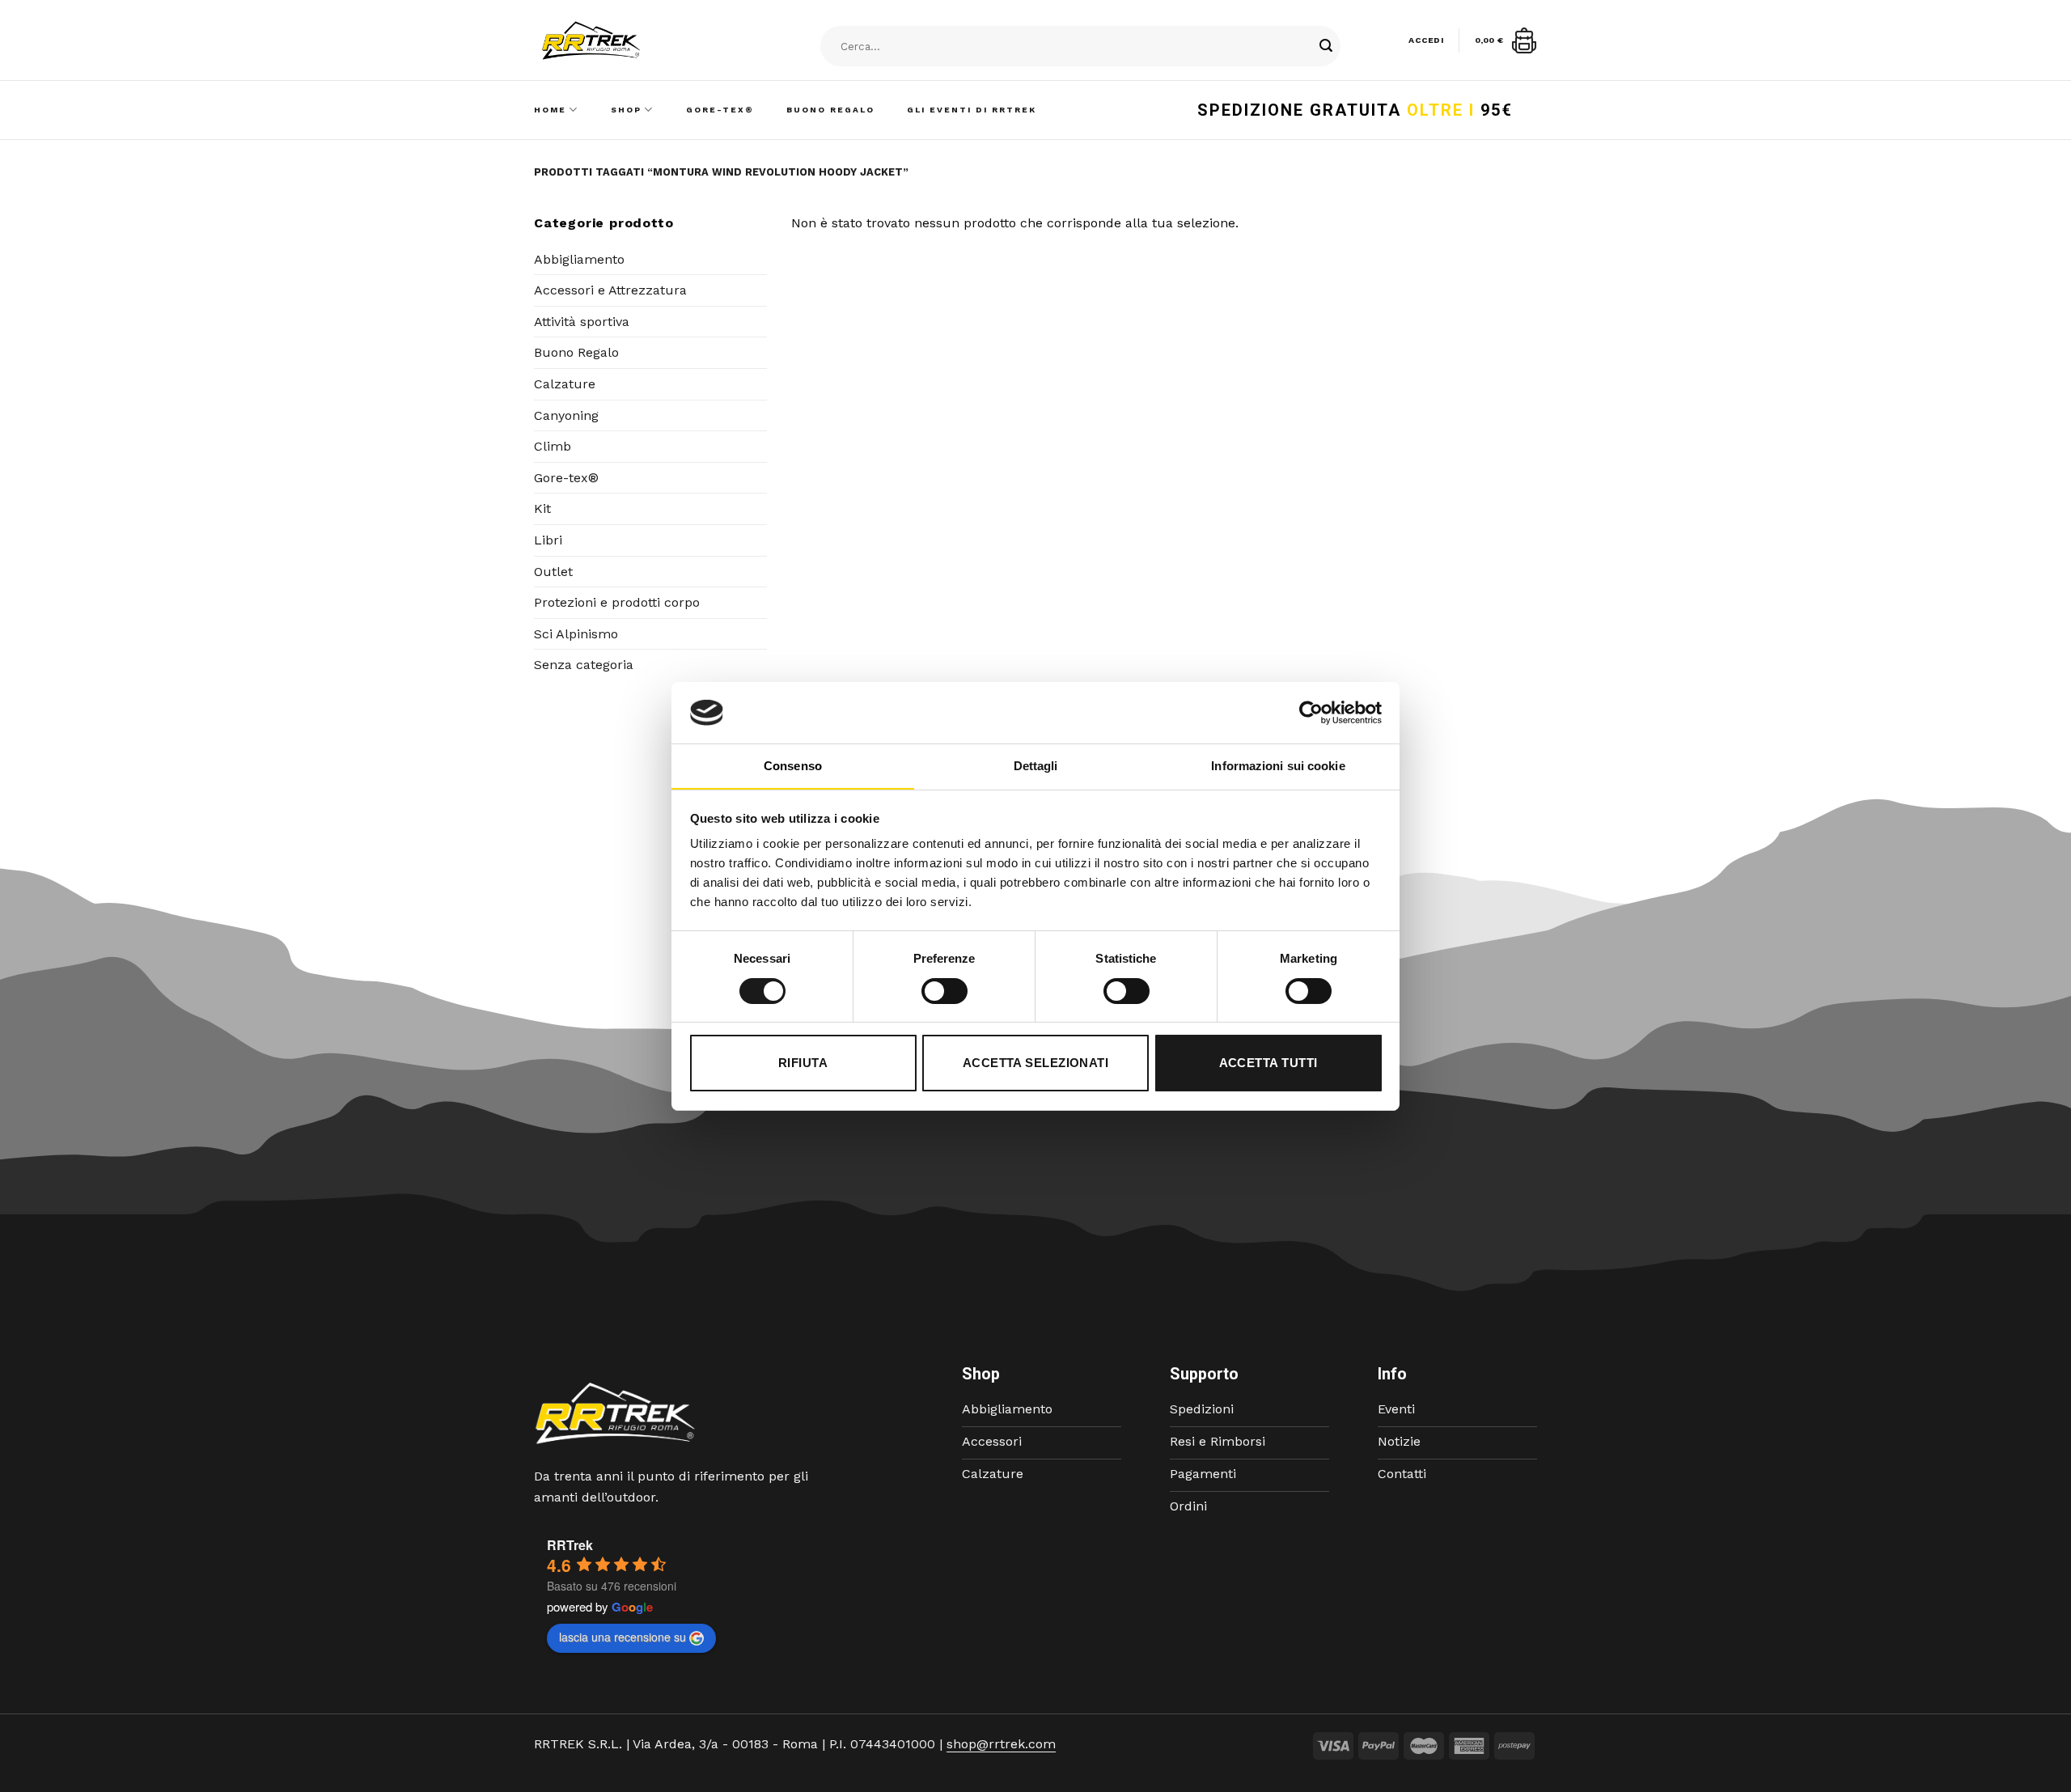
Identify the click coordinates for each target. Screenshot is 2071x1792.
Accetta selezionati (1036, 1063)
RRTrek (570, 1545)
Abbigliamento (579, 259)
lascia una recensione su (623, 1637)
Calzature (565, 384)
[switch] (944, 991)
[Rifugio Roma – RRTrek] (632, 40)
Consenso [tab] (793, 766)
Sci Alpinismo (576, 634)
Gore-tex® (566, 478)
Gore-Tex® (720, 110)
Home (550, 110)
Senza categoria (584, 665)
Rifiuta (803, 1063)
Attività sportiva (582, 322)
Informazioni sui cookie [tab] (1278, 766)
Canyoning (566, 415)
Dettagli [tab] (1036, 766)
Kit (542, 508)
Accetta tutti (1268, 1063)
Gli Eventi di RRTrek (972, 110)
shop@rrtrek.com (1001, 1744)
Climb (553, 446)
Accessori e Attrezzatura (610, 290)
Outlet (553, 572)
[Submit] (1326, 47)
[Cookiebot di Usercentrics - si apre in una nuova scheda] (1311, 713)
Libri (548, 540)
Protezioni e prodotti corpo (617, 602)
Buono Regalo (830, 110)
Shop (626, 110)
